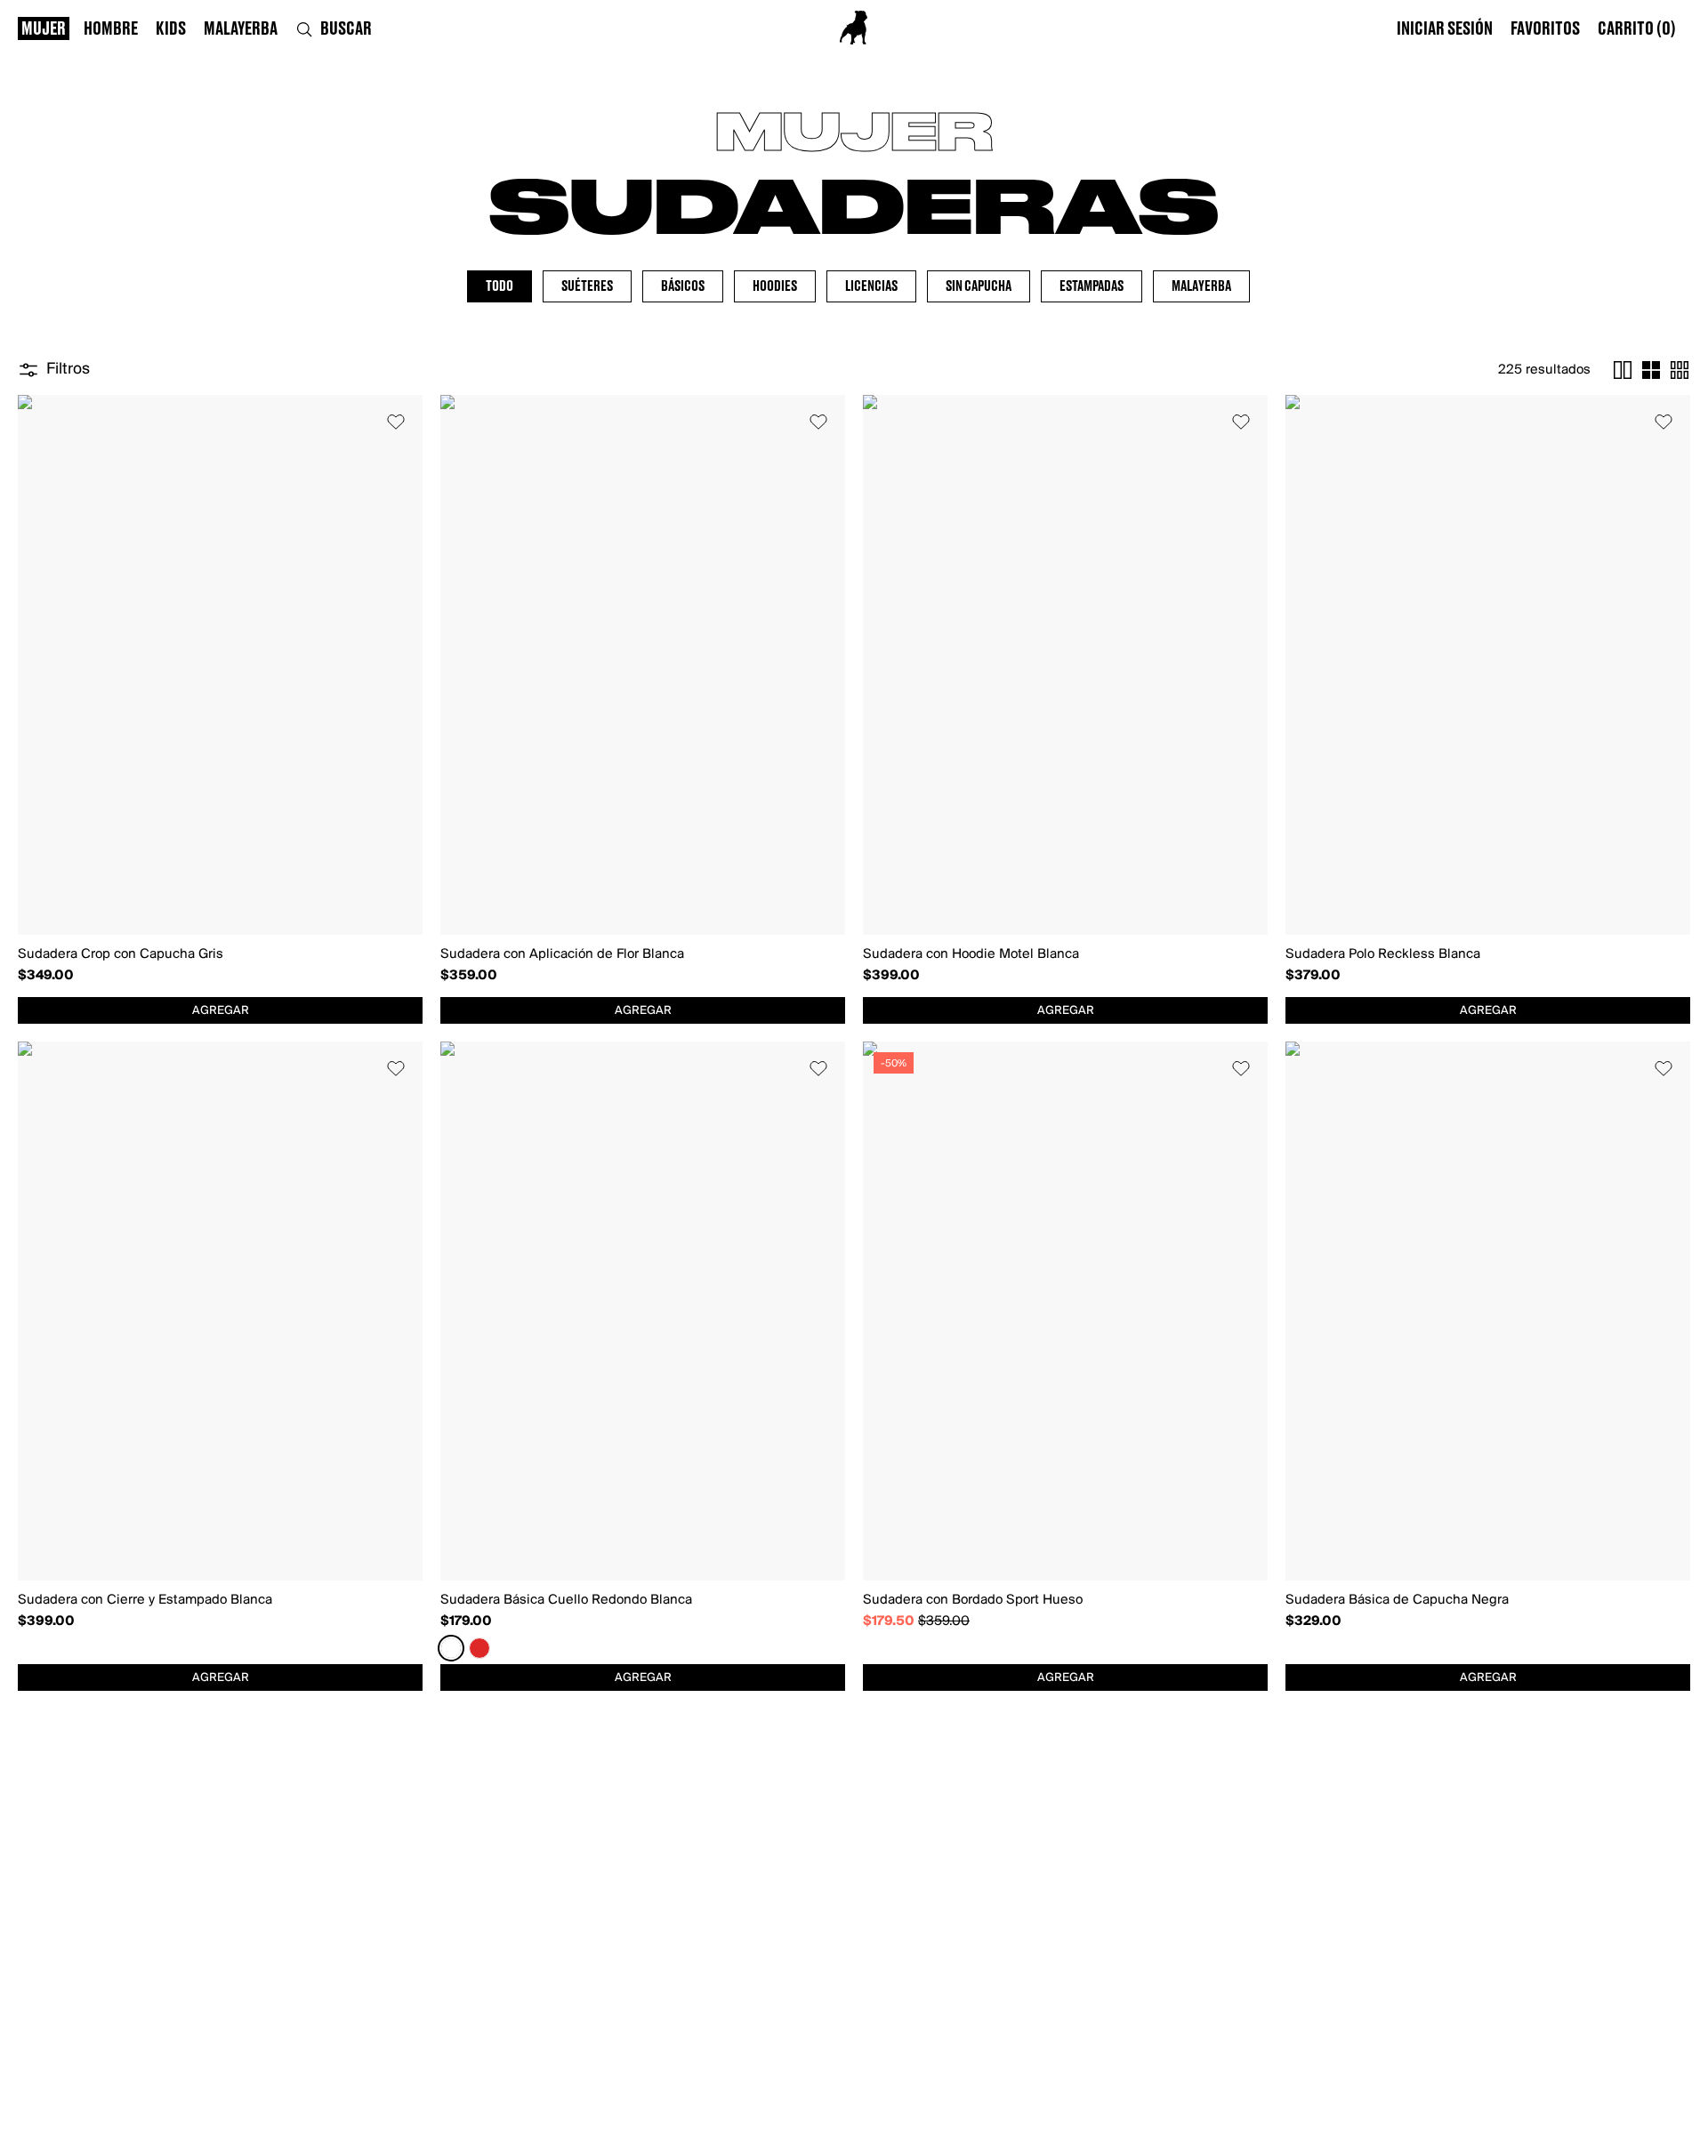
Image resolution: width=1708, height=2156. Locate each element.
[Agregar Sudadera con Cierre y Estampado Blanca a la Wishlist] (396, 1068)
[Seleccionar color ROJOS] (479, 1648)
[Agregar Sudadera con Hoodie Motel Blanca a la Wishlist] (1241, 422)
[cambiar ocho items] (1680, 370)
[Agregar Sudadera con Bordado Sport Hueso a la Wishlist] (1241, 1068)
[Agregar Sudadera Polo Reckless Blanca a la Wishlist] (1664, 422)
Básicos (683, 286)
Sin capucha (979, 286)
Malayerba (1201, 286)
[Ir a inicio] (854, 28)
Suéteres (587, 286)
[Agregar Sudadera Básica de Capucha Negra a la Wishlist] (1664, 1068)
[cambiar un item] (1623, 370)
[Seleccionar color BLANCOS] (451, 1648)
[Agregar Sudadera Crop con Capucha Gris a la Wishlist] (396, 422)
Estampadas (1092, 286)
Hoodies (775, 286)
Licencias (871, 286)
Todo (500, 286)
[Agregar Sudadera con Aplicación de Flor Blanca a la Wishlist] (818, 422)
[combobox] (220, 1010)
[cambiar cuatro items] (1651, 370)
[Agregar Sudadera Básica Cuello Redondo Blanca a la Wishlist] (818, 1068)
